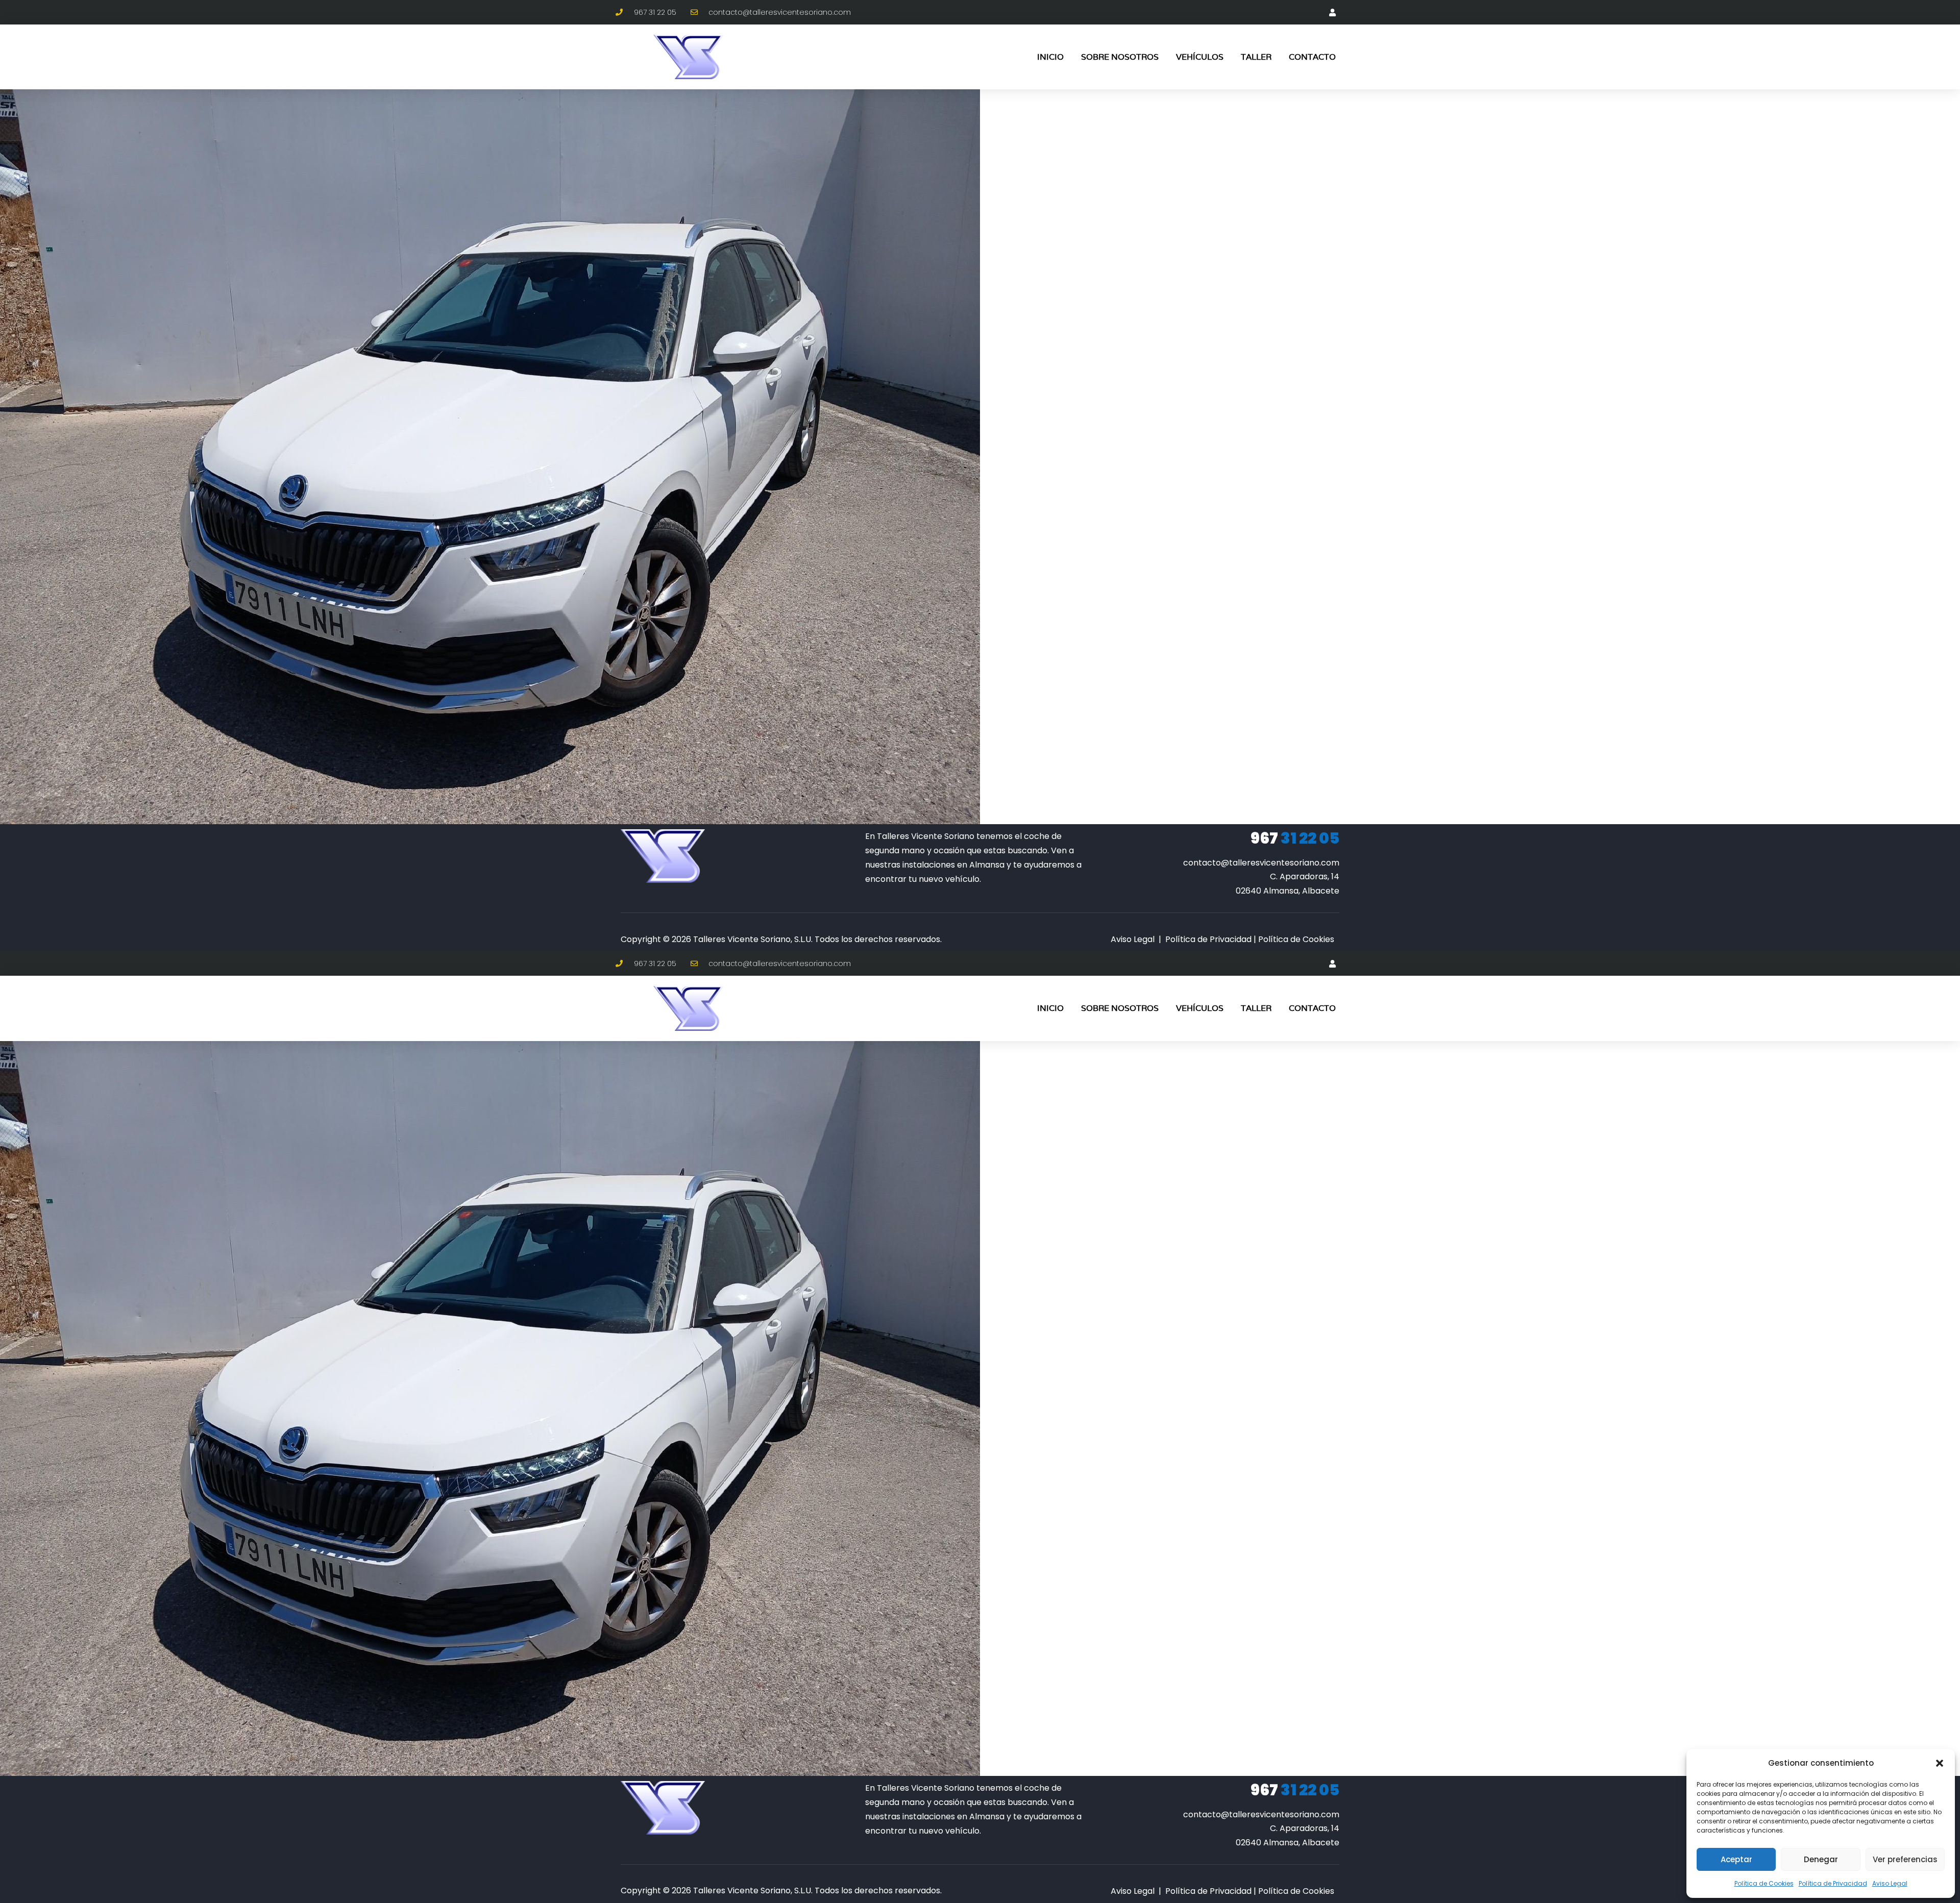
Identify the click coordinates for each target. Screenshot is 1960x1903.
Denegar (1821, 1859)
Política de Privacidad (1833, 1883)
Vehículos (1200, 57)
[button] (1940, 1763)
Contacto (1312, 57)
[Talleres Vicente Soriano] (663, 856)
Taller (1256, 57)
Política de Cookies (1764, 1883)
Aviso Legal (1890, 1883)
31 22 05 (1295, 838)
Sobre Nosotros (1120, 57)
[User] (1332, 12)
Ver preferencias (1905, 1859)
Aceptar (1736, 1859)
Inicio (1050, 57)
